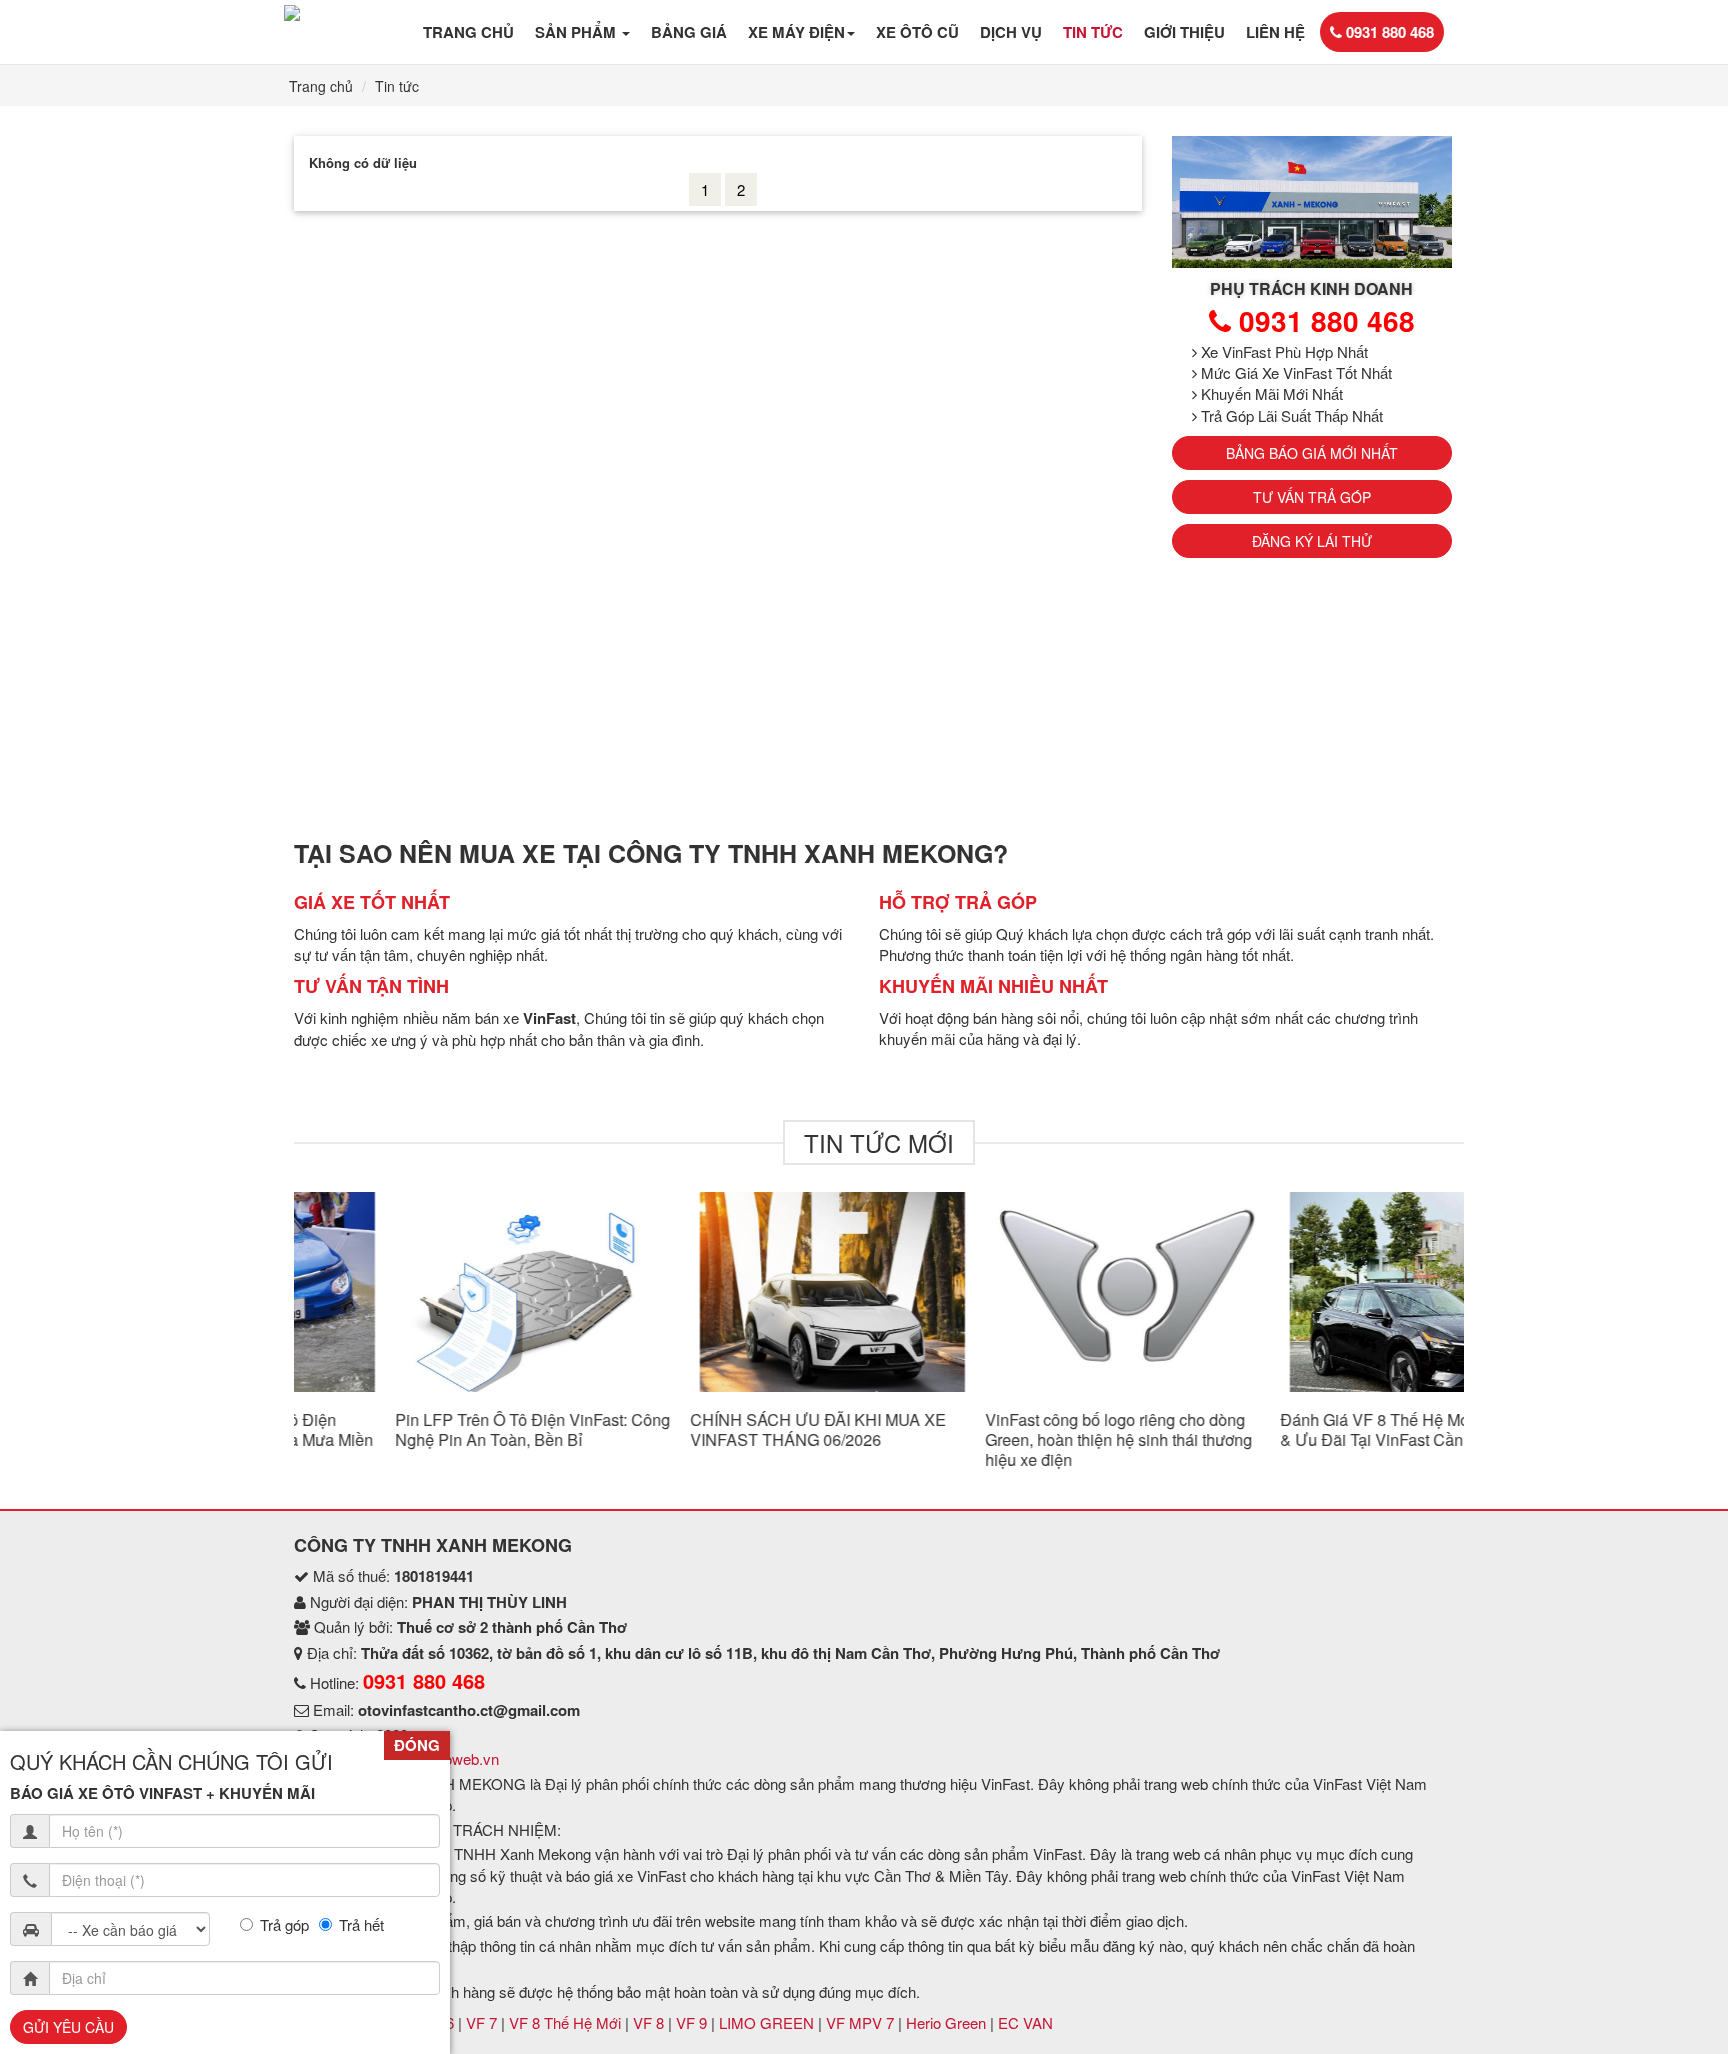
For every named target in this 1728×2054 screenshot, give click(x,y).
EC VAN (1025, 2022)
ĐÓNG (417, 1745)
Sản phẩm (577, 32)
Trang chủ (468, 32)
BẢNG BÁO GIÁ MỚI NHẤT (1312, 453)
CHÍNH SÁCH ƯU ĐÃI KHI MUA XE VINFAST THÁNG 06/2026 (717, 1429)
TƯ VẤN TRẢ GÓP (1312, 497)
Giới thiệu (1184, 32)
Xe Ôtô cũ (917, 32)
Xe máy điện (796, 32)
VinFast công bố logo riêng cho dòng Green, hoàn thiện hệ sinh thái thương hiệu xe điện (1017, 1439)
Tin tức (1093, 32)
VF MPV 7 (862, 2022)
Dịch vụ (1011, 32)
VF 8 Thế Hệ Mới (567, 2022)
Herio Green (948, 2022)
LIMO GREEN (768, 2022)
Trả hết (361, 1924)
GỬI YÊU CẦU (68, 2027)
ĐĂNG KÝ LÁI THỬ (1312, 541)
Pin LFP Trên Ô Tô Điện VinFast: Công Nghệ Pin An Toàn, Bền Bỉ (431, 1429)
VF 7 (483, 2022)
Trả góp (284, 1924)
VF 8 (650, 2022)
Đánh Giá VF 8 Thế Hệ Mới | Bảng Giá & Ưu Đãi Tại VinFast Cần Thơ (1315, 1429)
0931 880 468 (1388, 32)
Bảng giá (689, 32)
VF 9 (693, 2022)
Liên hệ (1275, 32)
